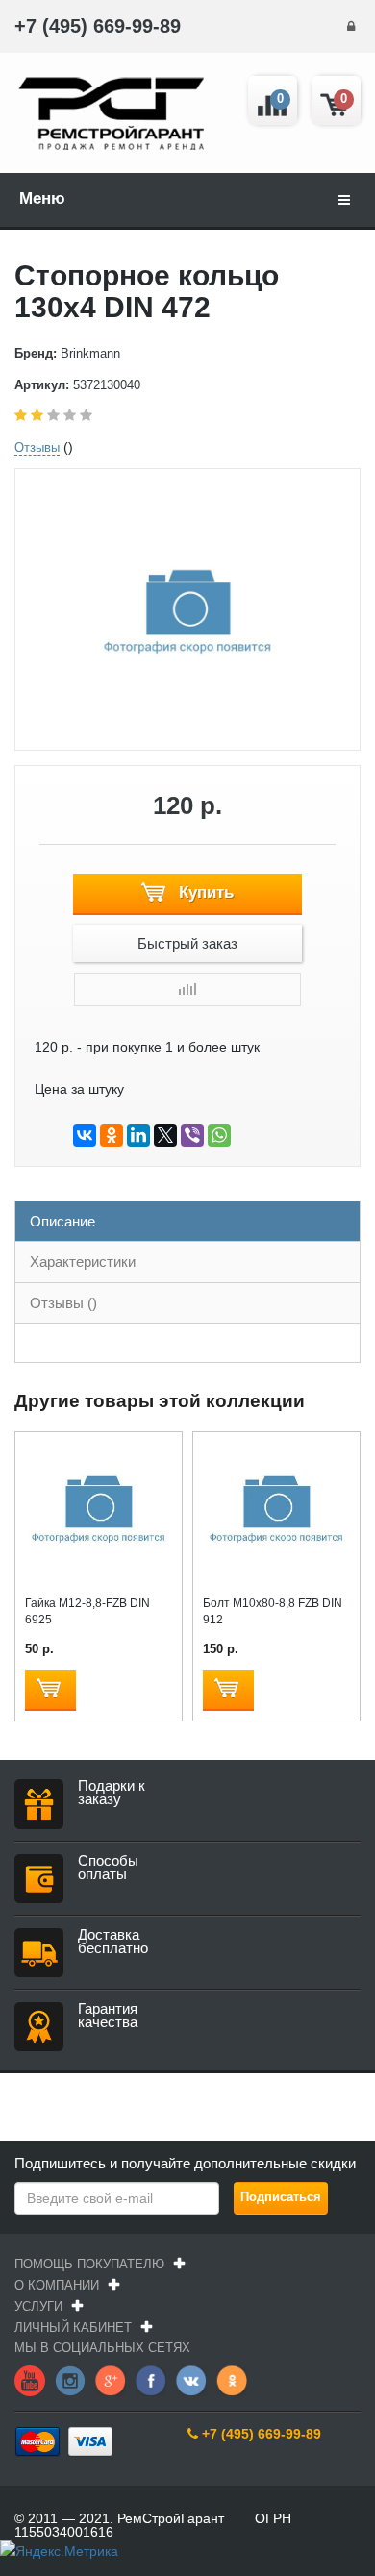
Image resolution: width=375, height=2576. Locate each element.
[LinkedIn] (138, 1135)
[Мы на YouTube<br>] (30, 2380)
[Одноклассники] (112, 1135)
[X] (165, 1135)
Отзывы (37, 447)
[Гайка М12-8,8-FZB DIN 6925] (99, 1510)
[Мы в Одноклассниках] (232, 2380)
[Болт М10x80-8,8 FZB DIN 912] (276, 1510)
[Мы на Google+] (111, 2380)
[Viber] (192, 1135)
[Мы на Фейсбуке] (151, 2380)
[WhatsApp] (219, 1135)
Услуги (38, 2306)
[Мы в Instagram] (70, 2380)
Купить (204, 892)
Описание (62, 1221)
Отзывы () (63, 1303)
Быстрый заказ (187, 943)
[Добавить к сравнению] (187, 990)
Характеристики (83, 1262)
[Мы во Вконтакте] (191, 2380)
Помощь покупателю (89, 2264)
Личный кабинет (73, 2328)
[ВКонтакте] (85, 1135)
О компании (57, 2285)
